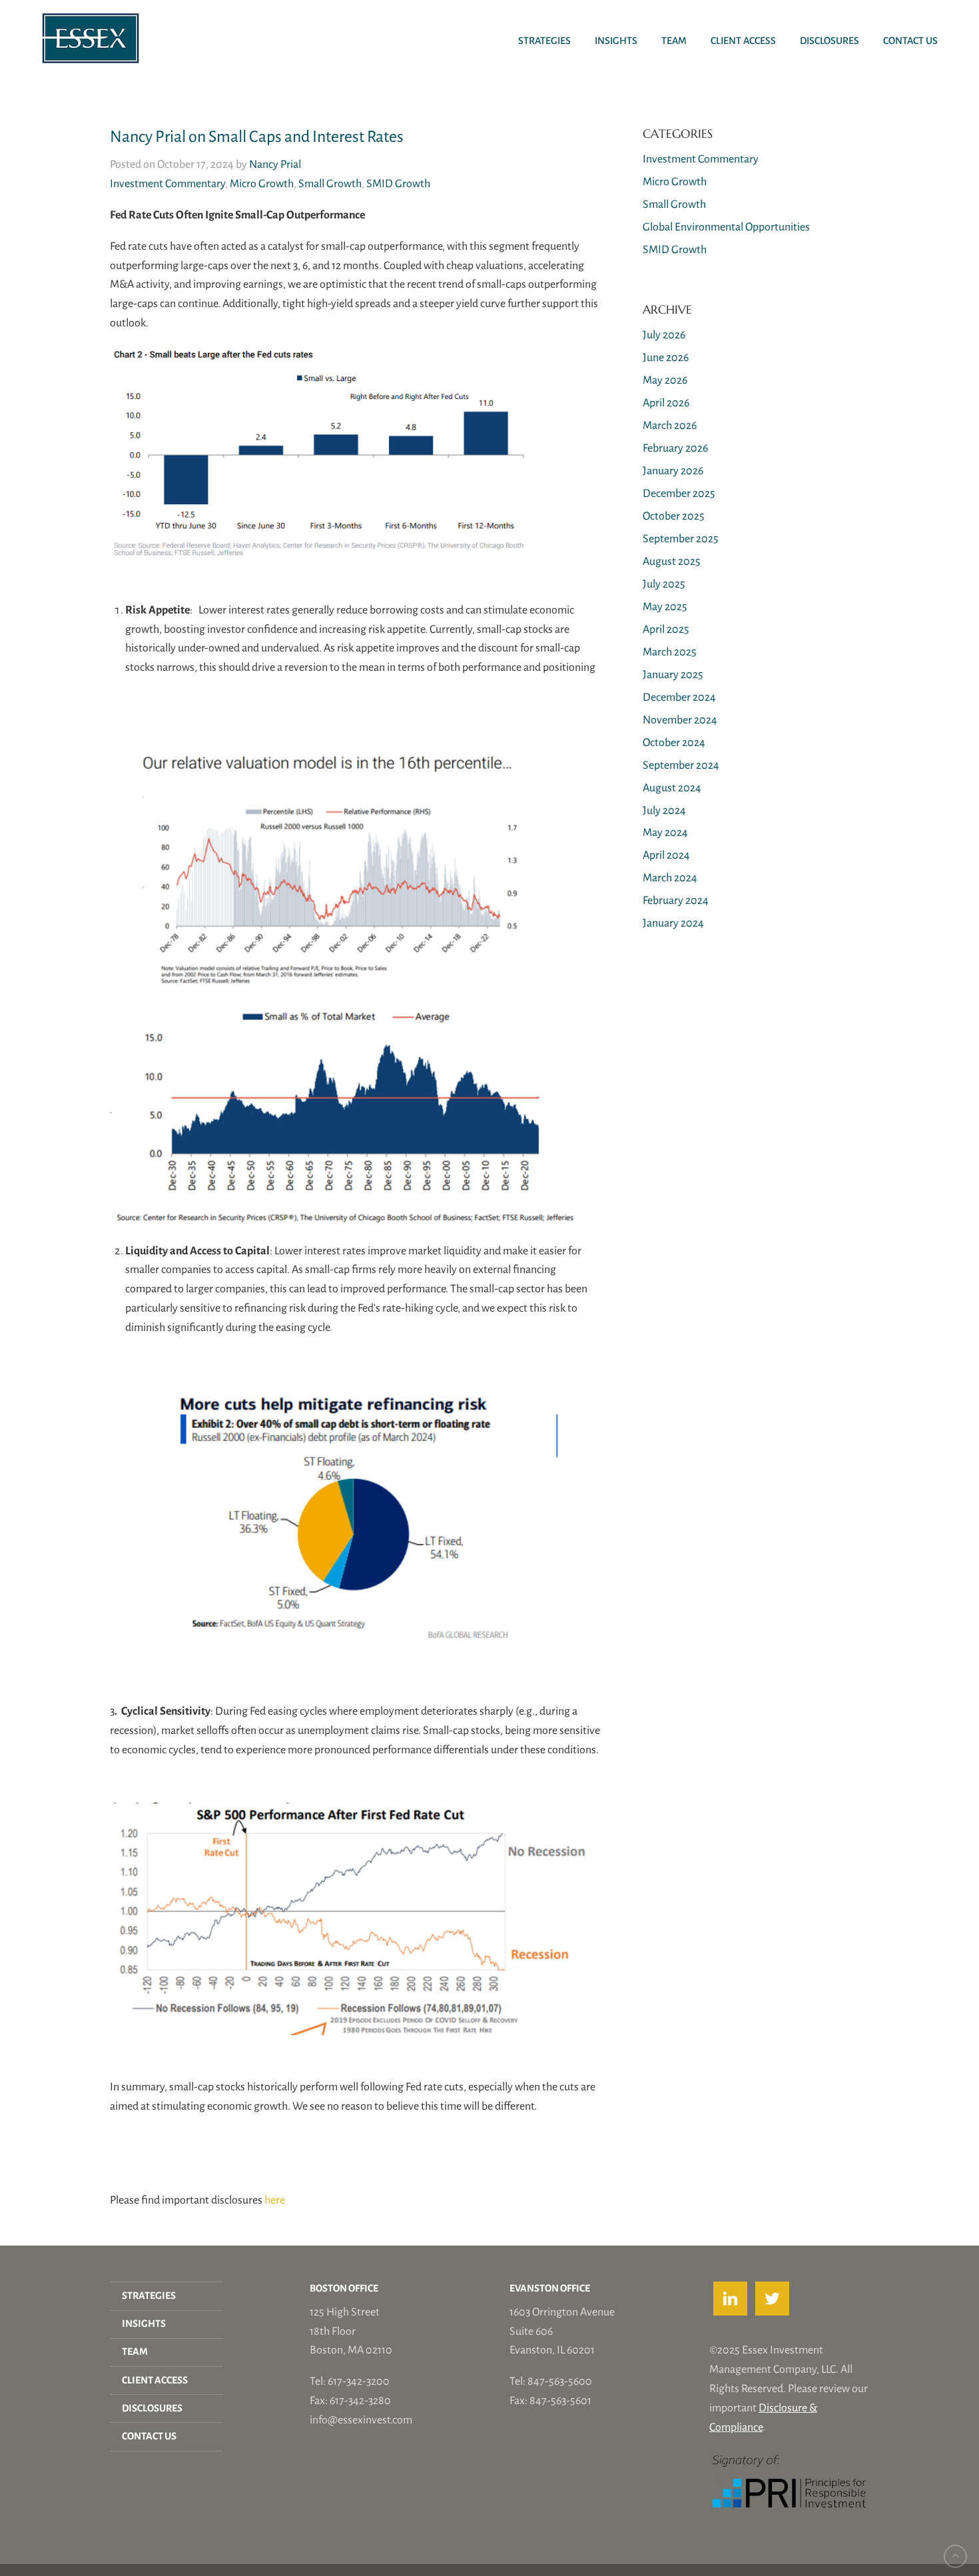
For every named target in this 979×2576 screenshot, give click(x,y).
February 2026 (675, 448)
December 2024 (679, 697)
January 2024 (673, 923)
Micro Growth (262, 184)
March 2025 (670, 652)
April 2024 (666, 855)
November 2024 (680, 720)
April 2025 (666, 629)
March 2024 (670, 878)
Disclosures (829, 41)
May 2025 (665, 607)
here (275, 2200)
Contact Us (910, 41)
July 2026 (664, 335)
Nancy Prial (275, 164)
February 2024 (676, 900)
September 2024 (681, 765)
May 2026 (665, 380)
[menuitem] (544, 28)
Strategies (544, 41)
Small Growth (330, 184)
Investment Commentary (167, 184)
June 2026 (666, 357)
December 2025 (679, 493)
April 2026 (666, 403)
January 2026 (673, 471)
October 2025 (674, 516)
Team (674, 41)
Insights (616, 41)
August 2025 (672, 561)
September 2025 (681, 539)
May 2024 (665, 832)
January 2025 (673, 674)
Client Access (743, 41)
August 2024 (672, 788)
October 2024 (674, 742)
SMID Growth (398, 184)
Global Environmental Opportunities (726, 227)
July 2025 (664, 584)
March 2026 (670, 425)
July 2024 (664, 810)
